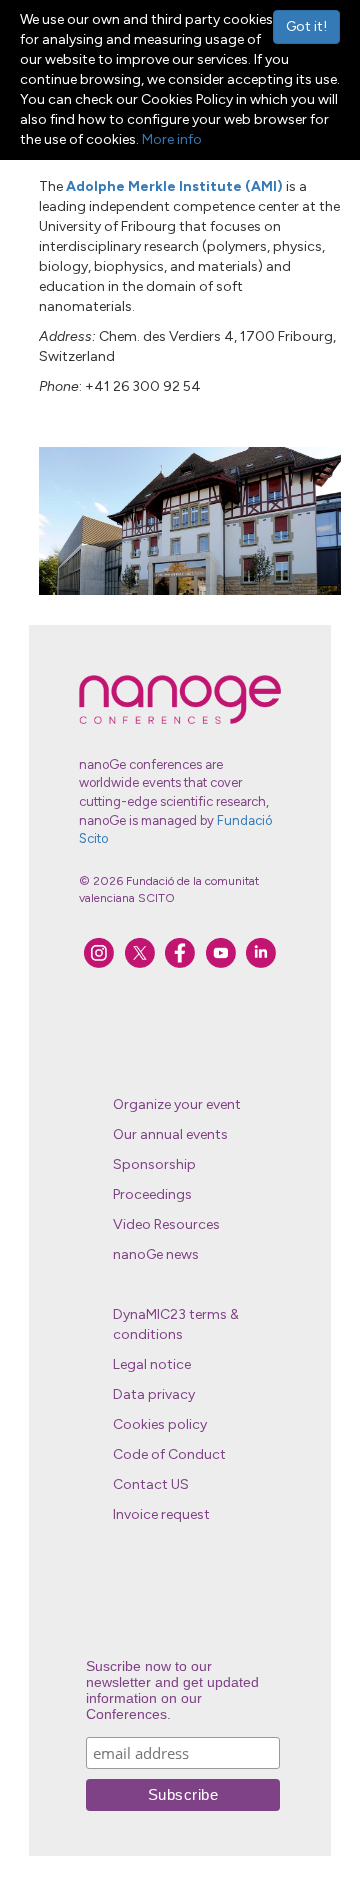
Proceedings (152, 1194)
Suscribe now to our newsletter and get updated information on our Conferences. (172, 1690)
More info (172, 139)
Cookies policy (160, 1424)
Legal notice (152, 1364)
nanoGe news (156, 1254)
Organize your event (177, 1104)
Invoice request (161, 1514)
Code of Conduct (169, 1454)
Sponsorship (154, 1164)
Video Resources (166, 1224)
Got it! (306, 26)
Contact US (151, 1484)
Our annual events (170, 1134)
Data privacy (154, 1394)
